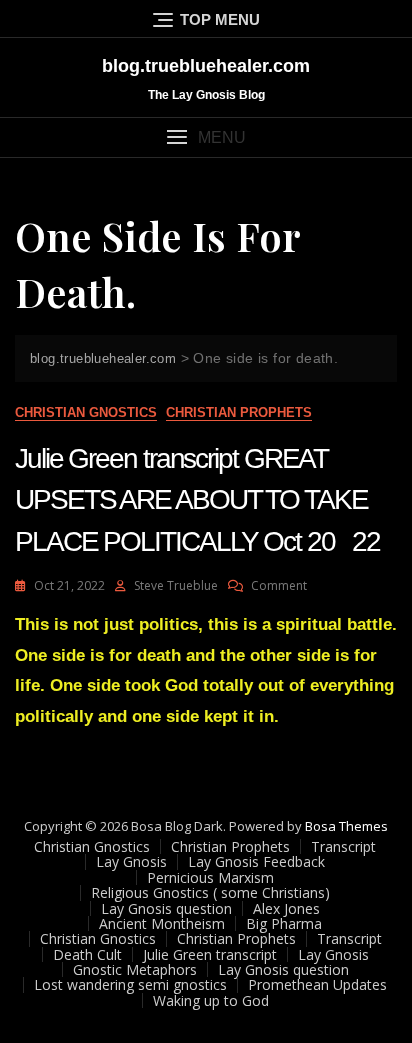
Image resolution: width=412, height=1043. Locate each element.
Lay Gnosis (131, 861)
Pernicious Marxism (210, 877)
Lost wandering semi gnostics (130, 984)
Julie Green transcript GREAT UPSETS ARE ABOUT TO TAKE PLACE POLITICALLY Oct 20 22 (197, 499)
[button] (206, 137)
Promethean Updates (317, 984)
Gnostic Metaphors (135, 969)
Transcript (343, 846)
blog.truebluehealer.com (206, 66)
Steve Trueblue (176, 585)
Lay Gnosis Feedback (256, 861)
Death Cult (87, 954)
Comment (279, 585)
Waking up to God (211, 1000)
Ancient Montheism (162, 923)
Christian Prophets (239, 412)
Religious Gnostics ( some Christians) (210, 892)
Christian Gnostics (86, 412)
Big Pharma (284, 923)
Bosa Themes (346, 826)
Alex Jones (286, 908)
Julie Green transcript (210, 954)
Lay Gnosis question (166, 908)
